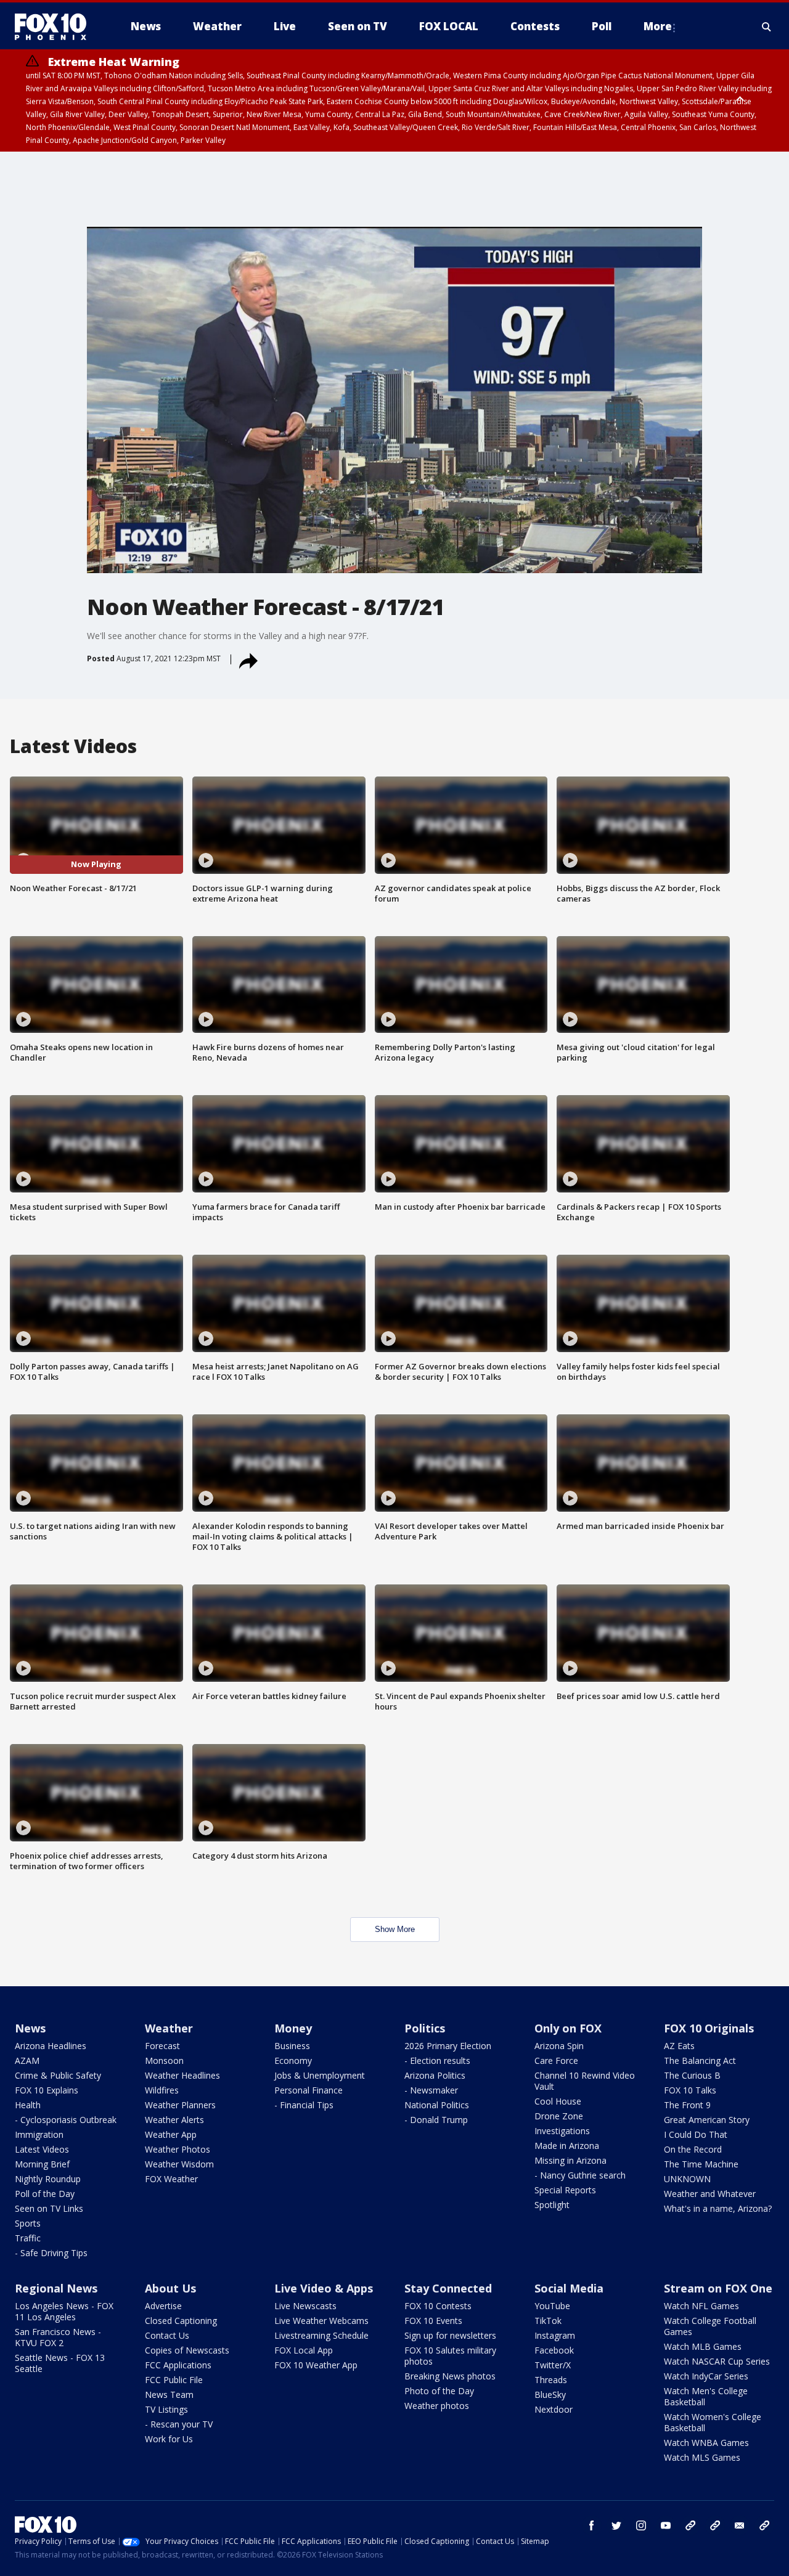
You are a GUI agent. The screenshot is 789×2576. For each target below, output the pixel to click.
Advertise (163, 2306)
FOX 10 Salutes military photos (450, 2356)
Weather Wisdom (179, 2164)
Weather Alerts (174, 2120)
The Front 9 (687, 2105)
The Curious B (692, 2075)
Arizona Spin (559, 2046)
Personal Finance (309, 2090)
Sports (28, 2223)
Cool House (558, 2101)
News (30, 2028)
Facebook (554, 2350)
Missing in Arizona (570, 2160)
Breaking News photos (450, 2376)
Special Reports (565, 2190)
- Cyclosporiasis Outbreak (66, 2120)
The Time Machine (701, 2164)
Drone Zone (559, 2116)
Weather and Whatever (710, 2194)
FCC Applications (178, 2365)
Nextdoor (554, 2409)
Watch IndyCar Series (706, 2376)
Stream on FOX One (718, 2288)
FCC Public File (174, 2380)
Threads (551, 2380)
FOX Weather (171, 2179)
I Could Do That (696, 2134)
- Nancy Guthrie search (580, 2175)
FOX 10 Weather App (316, 2365)
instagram (641, 2525)
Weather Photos (178, 2149)
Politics (425, 2028)
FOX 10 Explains (47, 2090)
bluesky (715, 2525)
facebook (592, 2525)
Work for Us (169, 2439)
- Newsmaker (431, 2090)
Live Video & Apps (324, 2288)
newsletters (764, 2525)
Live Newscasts (305, 2306)
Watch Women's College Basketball (713, 2422)
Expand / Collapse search (767, 26)
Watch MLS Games (702, 2457)
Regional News (56, 2288)
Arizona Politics (435, 2075)
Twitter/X (553, 2365)
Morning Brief (42, 2164)
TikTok (548, 2321)
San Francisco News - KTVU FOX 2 (58, 2337)
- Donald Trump (436, 2120)
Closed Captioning (181, 2321)
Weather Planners (180, 2105)
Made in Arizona (567, 2146)
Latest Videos (42, 2149)
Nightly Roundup (48, 2179)
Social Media (569, 2288)
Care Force (556, 2060)
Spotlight (552, 2205)
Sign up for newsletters (450, 2335)
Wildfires (162, 2090)
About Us (170, 2288)
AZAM (27, 2060)
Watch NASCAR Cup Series (717, 2361)
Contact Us (167, 2335)
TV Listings (166, 2409)
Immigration (39, 2134)
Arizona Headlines (51, 2046)
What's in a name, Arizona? (718, 2208)
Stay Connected (448, 2288)
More (658, 26)
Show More (395, 1929)
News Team (169, 2395)
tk (690, 2525)
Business (292, 2046)
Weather (169, 2028)
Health (28, 2105)
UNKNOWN (687, 2179)
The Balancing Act (700, 2060)
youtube (666, 2525)
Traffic (28, 2238)
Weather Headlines (182, 2075)
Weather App (171, 2134)
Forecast (162, 2046)
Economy (293, 2060)
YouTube (552, 2306)
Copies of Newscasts (187, 2350)
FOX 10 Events (433, 2321)
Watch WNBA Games (706, 2443)
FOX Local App (304, 2350)
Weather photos (437, 2406)
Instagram (555, 2335)
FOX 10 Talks (690, 2090)
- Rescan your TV (179, 2424)
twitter (616, 2525)
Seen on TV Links (49, 2208)
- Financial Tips (304, 2105)
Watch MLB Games (703, 2346)
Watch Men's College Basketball (706, 2396)
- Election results (437, 2060)
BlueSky (550, 2395)
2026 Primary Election (448, 2046)
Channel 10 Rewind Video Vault (585, 2081)
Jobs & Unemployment (320, 2075)
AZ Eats (679, 2046)
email (740, 2525)
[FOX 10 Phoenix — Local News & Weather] (55, 26)
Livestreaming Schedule (321, 2335)
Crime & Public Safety (58, 2075)
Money (293, 2028)
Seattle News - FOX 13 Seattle (60, 2363)
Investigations (562, 2131)
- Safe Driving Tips (51, 2253)
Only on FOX (568, 2028)
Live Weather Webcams (321, 2321)
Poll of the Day (45, 2194)
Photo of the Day (439, 2391)
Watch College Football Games (710, 2326)
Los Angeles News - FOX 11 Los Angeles (64, 2311)
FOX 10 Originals (709, 2028)
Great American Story (707, 2120)
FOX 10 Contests (438, 2306)
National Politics (437, 2105)
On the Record (693, 2149)
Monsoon (164, 2060)
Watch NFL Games (701, 2306)
